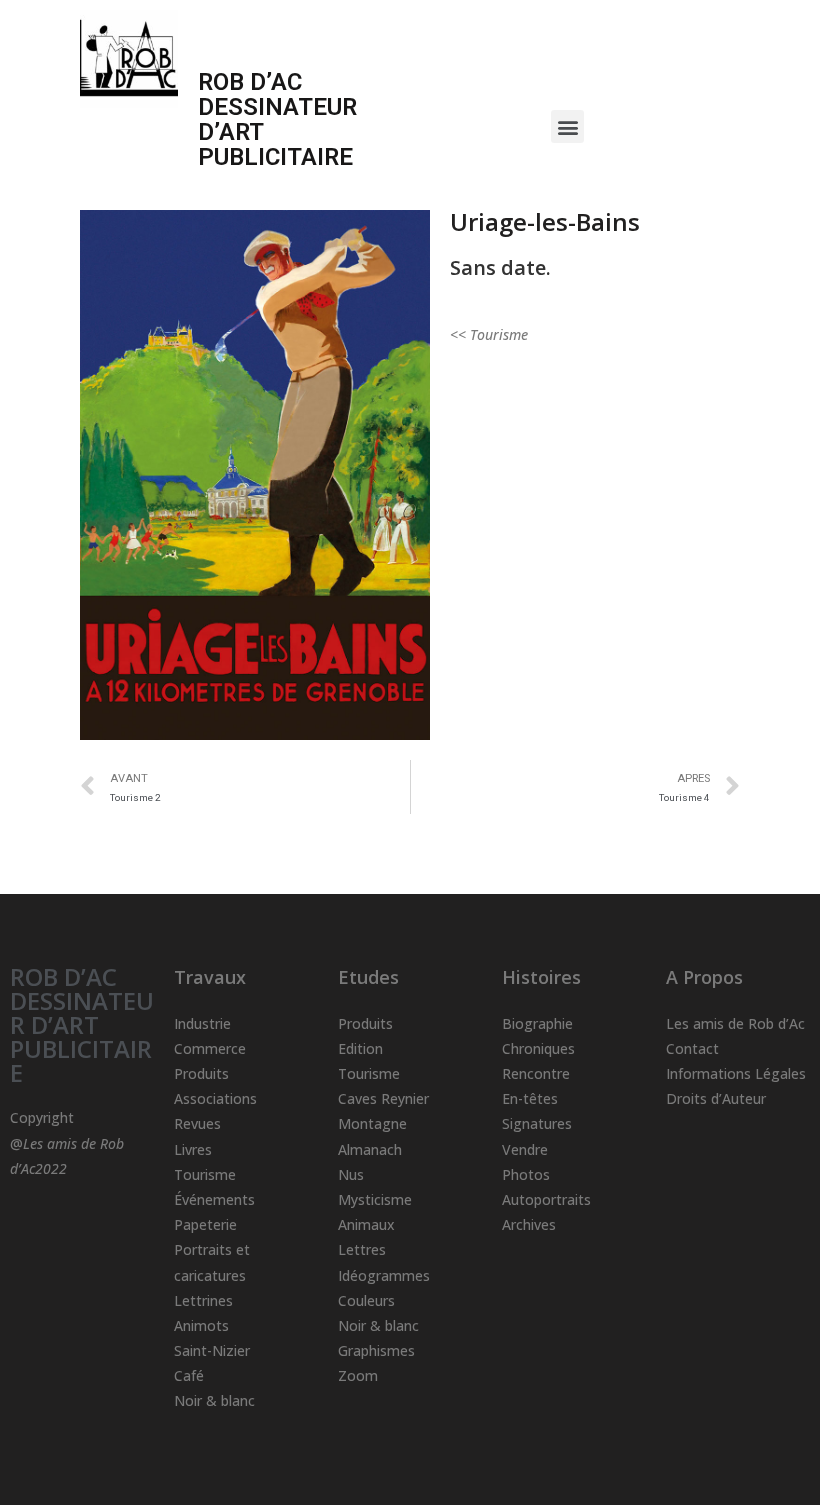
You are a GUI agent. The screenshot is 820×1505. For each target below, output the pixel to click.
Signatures (537, 1123)
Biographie (537, 1023)
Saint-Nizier (212, 1350)
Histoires (541, 977)
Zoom (358, 1375)
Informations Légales (736, 1073)
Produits (201, 1073)
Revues (197, 1123)
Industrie (202, 1023)
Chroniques (538, 1048)
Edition (360, 1048)
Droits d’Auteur (716, 1098)
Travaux (210, 977)
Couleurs (366, 1300)
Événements (214, 1199)
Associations (215, 1098)
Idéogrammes (384, 1275)
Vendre (525, 1149)
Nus (351, 1174)
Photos (526, 1174)
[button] (567, 126)
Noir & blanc (214, 1400)
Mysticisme (375, 1199)
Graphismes (376, 1350)
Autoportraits (546, 1199)
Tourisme (205, 1174)
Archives (529, 1224)
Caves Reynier (383, 1098)
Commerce (210, 1048)
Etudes (368, 977)
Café (189, 1375)
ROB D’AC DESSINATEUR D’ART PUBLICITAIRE (82, 1024)
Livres (193, 1149)
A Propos (704, 977)
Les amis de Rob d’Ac (735, 1023)
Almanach (370, 1149)
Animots (201, 1325)
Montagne (372, 1123)
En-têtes (530, 1098)
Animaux (366, 1224)
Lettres (362, 1249)
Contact (692, 1048)
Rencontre (536, 1073)
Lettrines (203, 1300)
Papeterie (205, 1224)
